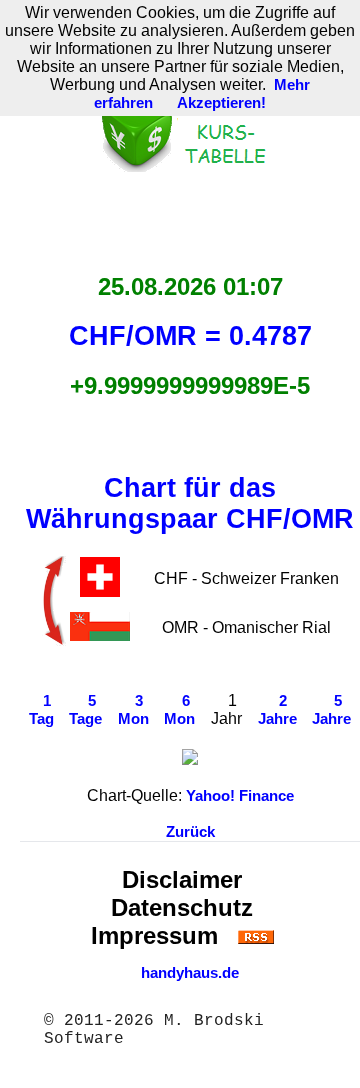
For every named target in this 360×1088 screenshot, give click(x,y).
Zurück (190, 832)
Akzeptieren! (221, 103)
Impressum (154, 935)
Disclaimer (182, 879)
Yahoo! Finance (240, 796)
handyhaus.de (190, 973)
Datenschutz (182, 907)
